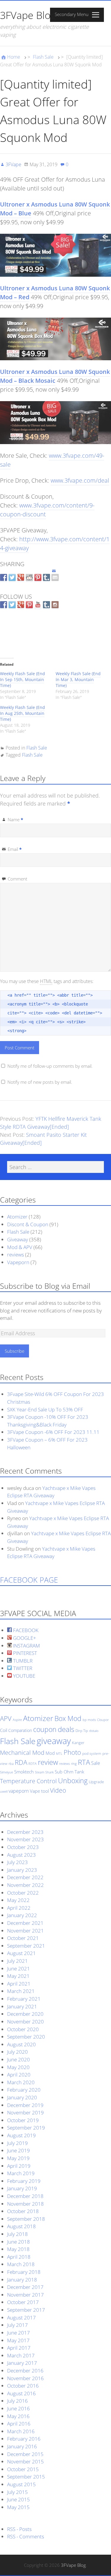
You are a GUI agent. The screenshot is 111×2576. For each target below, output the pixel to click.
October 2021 (23, 1938)
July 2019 (17, 2143)
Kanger (78, 1743)
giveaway (54, 1741)
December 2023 (25, 1832)
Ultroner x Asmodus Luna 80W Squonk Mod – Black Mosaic (55, 376)
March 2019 (21, 2173)
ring (74, 1764)
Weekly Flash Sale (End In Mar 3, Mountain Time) (78, 679)
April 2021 (19, 1984)
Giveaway (18, 1239)
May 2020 (18, 2067)
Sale (96, 1763)
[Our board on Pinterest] (29, 605)
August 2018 (21, 2226)
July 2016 (17, 2401)
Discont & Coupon (28, 1224)
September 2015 (26, 2477)
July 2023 (17, 1862)
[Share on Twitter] (12, 578)
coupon (45, 1729)
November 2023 (25, 1839)
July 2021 (17, 1961)
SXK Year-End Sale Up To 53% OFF (45, 1409)
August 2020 (21, 2044)
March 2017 (21, 2355)
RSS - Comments (26, 2536)
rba (11, 1764)
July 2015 (17, 2492)
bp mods (89, 1720)
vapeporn (19, 1791)
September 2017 (26, 2310)
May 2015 (18, 2507)
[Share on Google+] (21, 578)
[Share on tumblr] (46, 578)
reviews (16, 1255)
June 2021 (18, 1969)
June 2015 (18, 2499)
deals (66, 1729)
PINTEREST (24, 1653)
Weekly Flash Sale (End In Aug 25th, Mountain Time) (22, 713)
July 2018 (17, 2234)
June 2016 (18, 2408)
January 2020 (22, 2097)
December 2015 (25, 2454)
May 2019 (18, 2158)
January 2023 (22, 1870)
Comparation (20, 1730)
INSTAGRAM (26, 1646)
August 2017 (21, 2318)
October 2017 (23, 2302)
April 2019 (19, 2166)
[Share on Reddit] (29, 578)
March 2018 (21, 2264)
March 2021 (21, 1991)
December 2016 (25, 2371)
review (48, 1762)
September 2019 (26, 2128)
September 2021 (26, 1946)
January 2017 (22, 2363)
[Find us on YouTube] (38, 605)
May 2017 (18, 2340)
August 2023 (21, 1855)
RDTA (33, 1764)
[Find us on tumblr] (46, 605)
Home (14, 57)
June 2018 (18, 2242)
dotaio (94, 1731)
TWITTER (22, 1668)
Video (58, 1790)
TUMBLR (22, 1661)
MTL (59, 1754)
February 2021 (24, 1999)
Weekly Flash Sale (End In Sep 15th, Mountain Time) (22, 679)
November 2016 (25, 2378)
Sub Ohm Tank (69, 1772)
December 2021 (25, 1923)
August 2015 (21, 2484)
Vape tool (39, 1791)
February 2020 (24, 2090)
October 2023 (23, 1847)
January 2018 (22, 2280)
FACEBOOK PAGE (29, 1580)
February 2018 (24, 2272)
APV (6, 1718)
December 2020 (25, 2014)
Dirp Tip (82, 1731)
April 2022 (19, 1908)
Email (15, 849)
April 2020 (19, 2075)
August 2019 (21, 2135)
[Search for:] (55, 1167)
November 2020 (25, 2022)
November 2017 (25, 2295)
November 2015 (25, 2461)
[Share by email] (55, 573)
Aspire (17, 1720)
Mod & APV (20, 1247)
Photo (72, 1752)
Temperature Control (28, 1781)
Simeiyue (7, 1772)
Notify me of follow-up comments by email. (50, 1066)
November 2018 (25, 2204)
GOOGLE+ (24, 1638)
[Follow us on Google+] (21, 605)
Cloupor (103, 1720)
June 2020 (18, 2059)
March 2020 (21, 2082)
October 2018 (23, 2211)
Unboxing (73, 1781)
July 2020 (17, 2052)
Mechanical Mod (22, 1753)
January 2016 (22, 2446)
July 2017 (17, 2325)
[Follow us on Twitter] (12, 605)
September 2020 (26, 2037)
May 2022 (18, 1900)
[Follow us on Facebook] (4, 605)
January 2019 (22, 2188)
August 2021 (21, 1953)
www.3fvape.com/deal (80, 480)
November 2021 (25, 1931)
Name (15, 819)
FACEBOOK (25, 1630)
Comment (17, 879)
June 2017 (18, 2333)
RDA (21, 1762)
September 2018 (26, 2219)
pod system (92, 1753)
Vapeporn (18, 1262)
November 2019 (25, 2112)
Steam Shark (44, 1772)
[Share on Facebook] (4, 578)
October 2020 (23, 2029)
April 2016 (19, 2424)
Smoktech (24, 1772)
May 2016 (18, 2416)
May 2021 (18, 1976)
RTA (84, 1762)
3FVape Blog (28, 15)
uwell (4, 1791)
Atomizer (17, 1217)
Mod (50, 1753)
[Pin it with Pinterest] (38, 578)
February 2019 (24, 2181)
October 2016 (23, 2386)
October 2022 (23, 1893)
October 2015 (23, 2469)
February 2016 (24, 2439)
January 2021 (22, 2006)
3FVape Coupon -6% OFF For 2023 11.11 (53, 1432)
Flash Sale (43, 57)
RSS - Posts (19, 2529)
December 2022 (25, 1877)
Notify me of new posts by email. (40, 1082)
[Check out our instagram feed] (55, 605)
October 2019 (23, 2120)
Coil (4, 1730)
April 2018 (19, 2257)
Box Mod (68, 1718)
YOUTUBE (24, 1676)
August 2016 (21, 2393)
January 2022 (22, 1915)
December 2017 (25, 2287)
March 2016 (21, 2431)
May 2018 (18, 2249)
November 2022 (25, 1885)
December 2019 (25, 2105)
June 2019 (18, 2150)
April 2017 (19, 2348)
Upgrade (96, 1782)
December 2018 (25, 2196)
